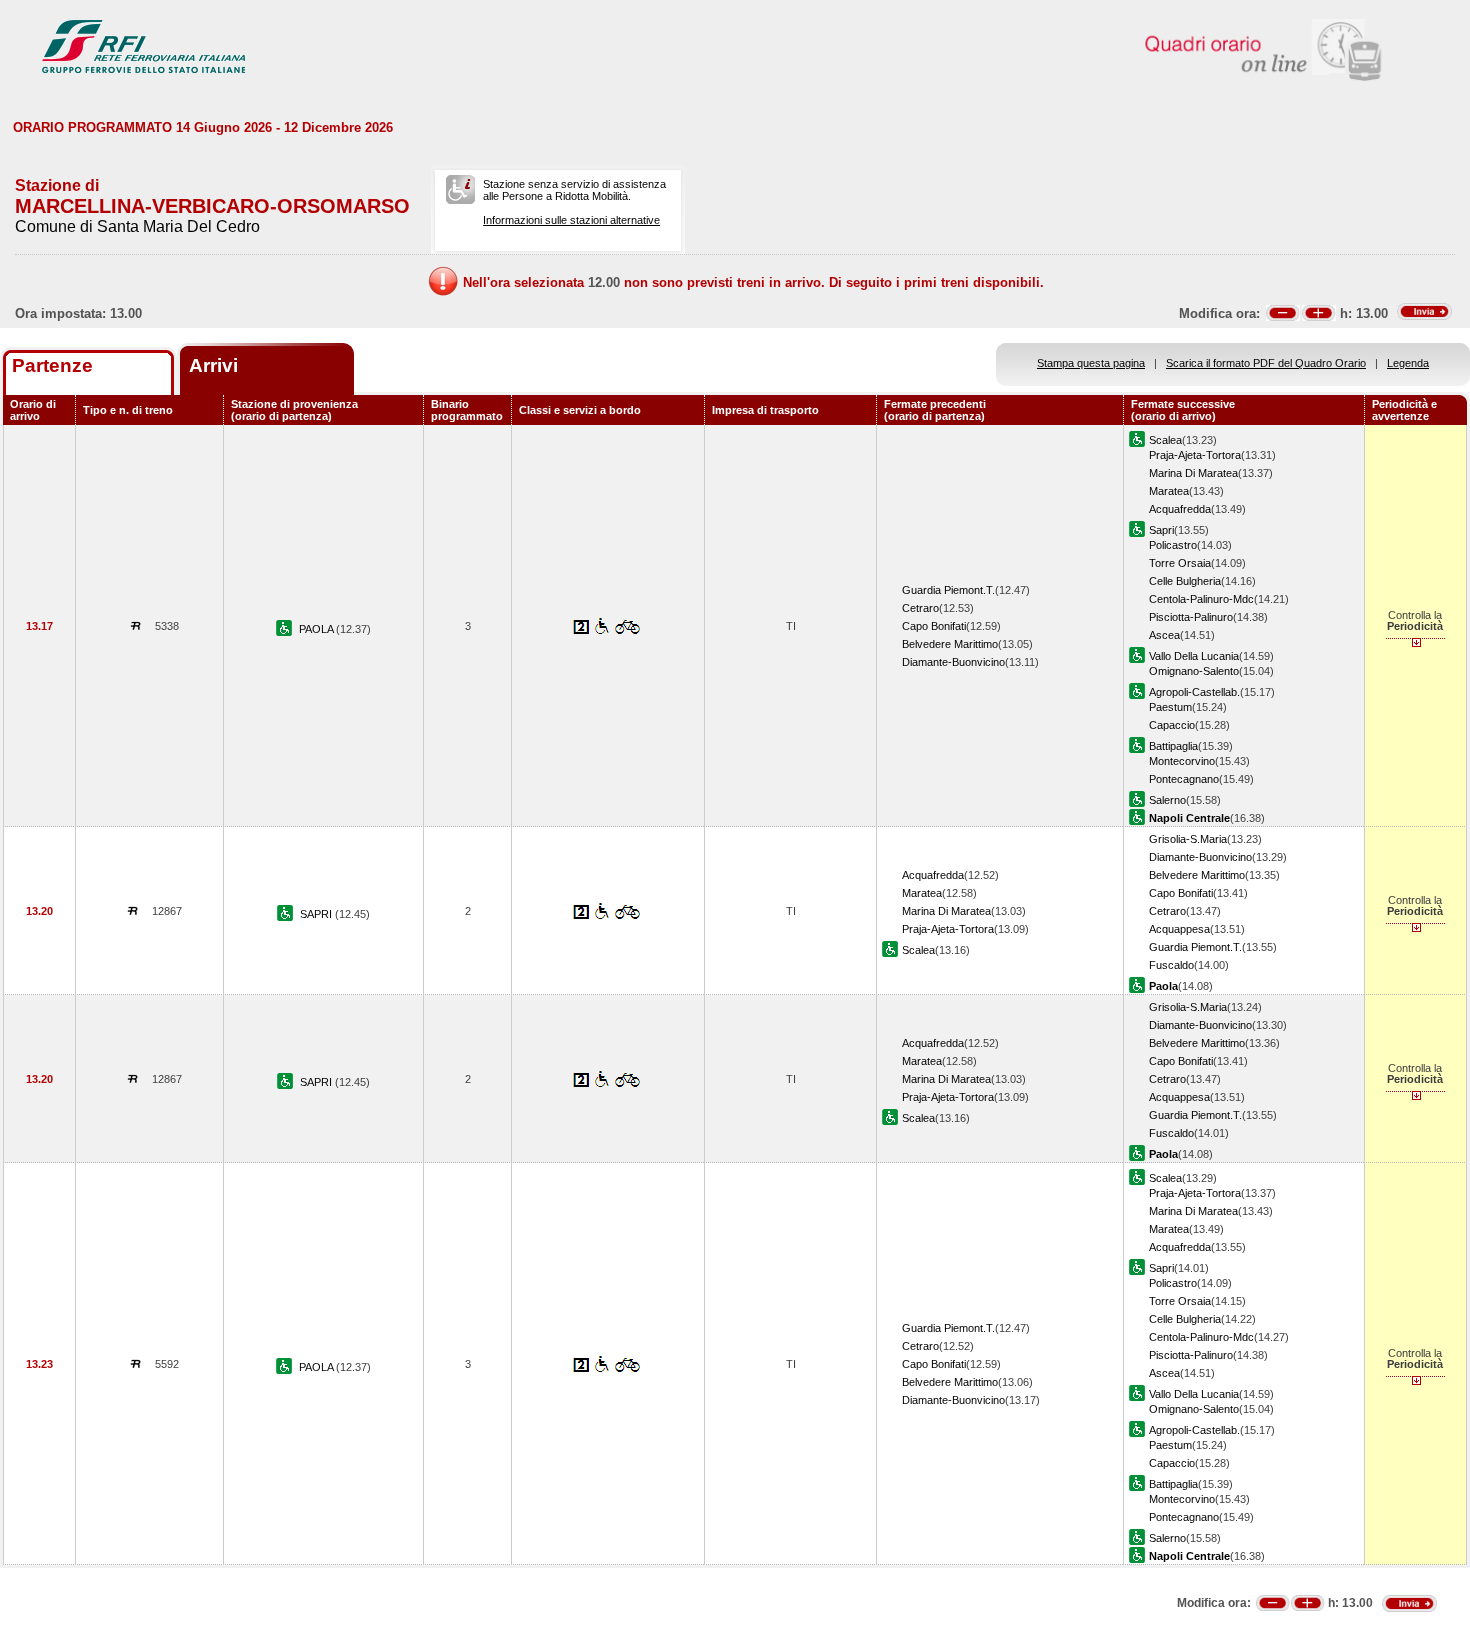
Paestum (1170, 707)
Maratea (1169, 491)
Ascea (1164, 635)
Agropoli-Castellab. (1194, 692)
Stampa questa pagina (1091, 363)
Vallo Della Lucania (1194, 656)
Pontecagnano (1184, 779)
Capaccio (1172, 725)
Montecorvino (1182, 761)
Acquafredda (1180, 509)
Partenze (52, 365)
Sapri (1161, 530)
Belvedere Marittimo (950, 644)
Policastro (1173, 545)
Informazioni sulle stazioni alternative (571, 220)
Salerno (1167, 800)
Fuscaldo (1171, 965)
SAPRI (317, 914)
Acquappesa (1179, 929)
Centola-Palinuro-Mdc (1201, 599)
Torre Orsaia (1180, 563)
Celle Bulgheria (1185, 581)
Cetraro (920, 608)
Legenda (1408, 363)
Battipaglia (1173, 746)
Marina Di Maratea (1193, 473)
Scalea (1165, 440)
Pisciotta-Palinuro (1191, 617)
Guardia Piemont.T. (948, 590)
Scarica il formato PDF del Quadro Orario (1266, 363)
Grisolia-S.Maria (1188, 839)
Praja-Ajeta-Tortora (1195, 455)
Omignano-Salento (1194, 671)
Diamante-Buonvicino (953, 662)
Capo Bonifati (934, 626)
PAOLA (317, 629)
